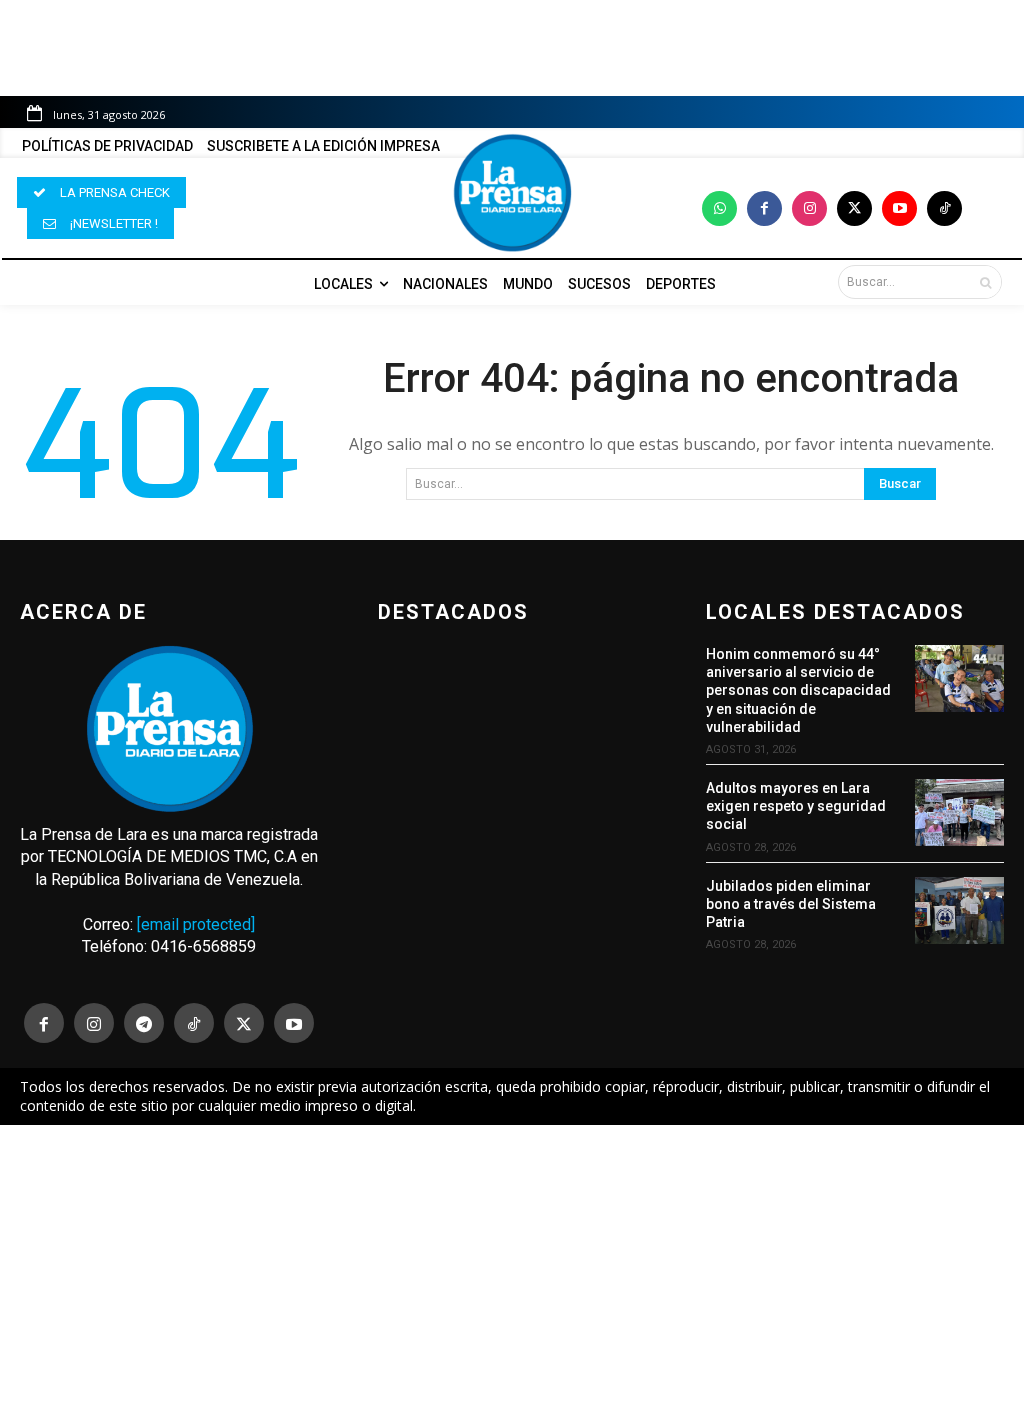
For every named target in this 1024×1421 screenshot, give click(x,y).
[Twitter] (854, 208)
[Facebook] (764, 208)
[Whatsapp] (719, 208)
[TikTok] (194, 1023)
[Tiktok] (944, 208)
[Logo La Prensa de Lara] (512, 193)
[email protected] (196, 924)
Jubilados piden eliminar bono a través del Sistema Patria (791, 904)
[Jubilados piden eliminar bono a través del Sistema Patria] (959, 910)
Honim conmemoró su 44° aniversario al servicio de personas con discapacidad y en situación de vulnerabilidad (798, 690)
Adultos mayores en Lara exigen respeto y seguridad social (796, 806)
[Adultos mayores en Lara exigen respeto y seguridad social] (959, 812)
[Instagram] (809, 208)
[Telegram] (144, 1023)
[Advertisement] (512, 1273)
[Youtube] (899, 208)
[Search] (985, 282)
